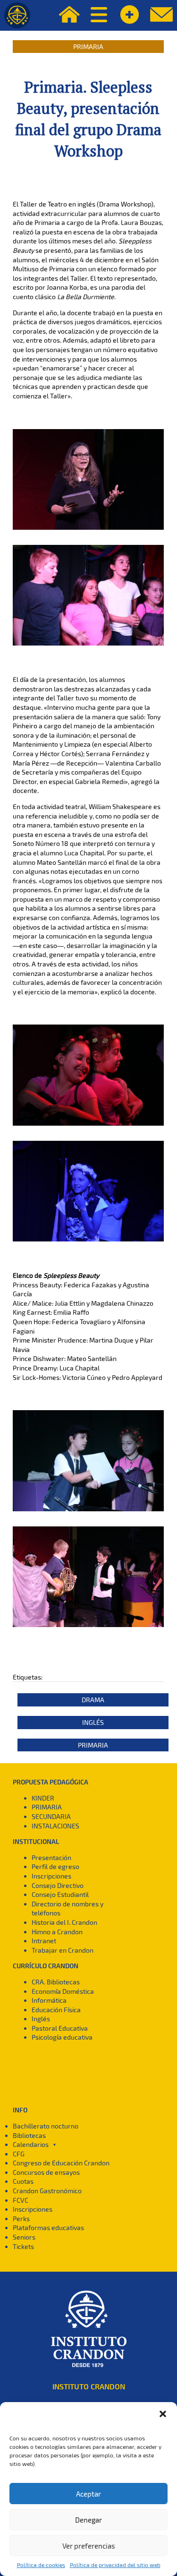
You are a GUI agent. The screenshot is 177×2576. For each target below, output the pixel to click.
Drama (93, 1700)
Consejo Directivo (58, 1885)
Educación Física (56, 2010)
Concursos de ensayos (46, 2172)
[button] (163, 2414)
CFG (19, 2154)
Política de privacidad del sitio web (115, 2565)
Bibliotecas (29, 2135)
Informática (49, 2000)
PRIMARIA (47, 1807)
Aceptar (88, 2494)
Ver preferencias (89, 2546)
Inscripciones (51, 1876)
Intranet (44, 1941)
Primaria (88, 47)
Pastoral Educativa (60, 2028)
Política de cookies (41, 2565)
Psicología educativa (62, 2037)
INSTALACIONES (55, 1826)
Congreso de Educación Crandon (61, 2163)
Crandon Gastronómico (47, 2191)
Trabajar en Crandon (63, 1950)
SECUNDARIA (51, 1816)
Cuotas (23, 2181)
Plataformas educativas (48, 2227)
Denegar (88, 2520)
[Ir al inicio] (17, 15)
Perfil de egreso (55, 1866)
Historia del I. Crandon (64, 1922)
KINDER (43, 1798)
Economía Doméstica (63, 1991)
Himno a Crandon (57, 1932)
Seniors (24, 2237)
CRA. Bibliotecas (56, 1982)
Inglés (93, 1722)
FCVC (21, 2200)
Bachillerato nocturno (46, 2126)
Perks (21, 2218)
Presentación (51, 1857)
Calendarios (31, 2144)
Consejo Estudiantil (60, 1894)
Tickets (23, 2246)
